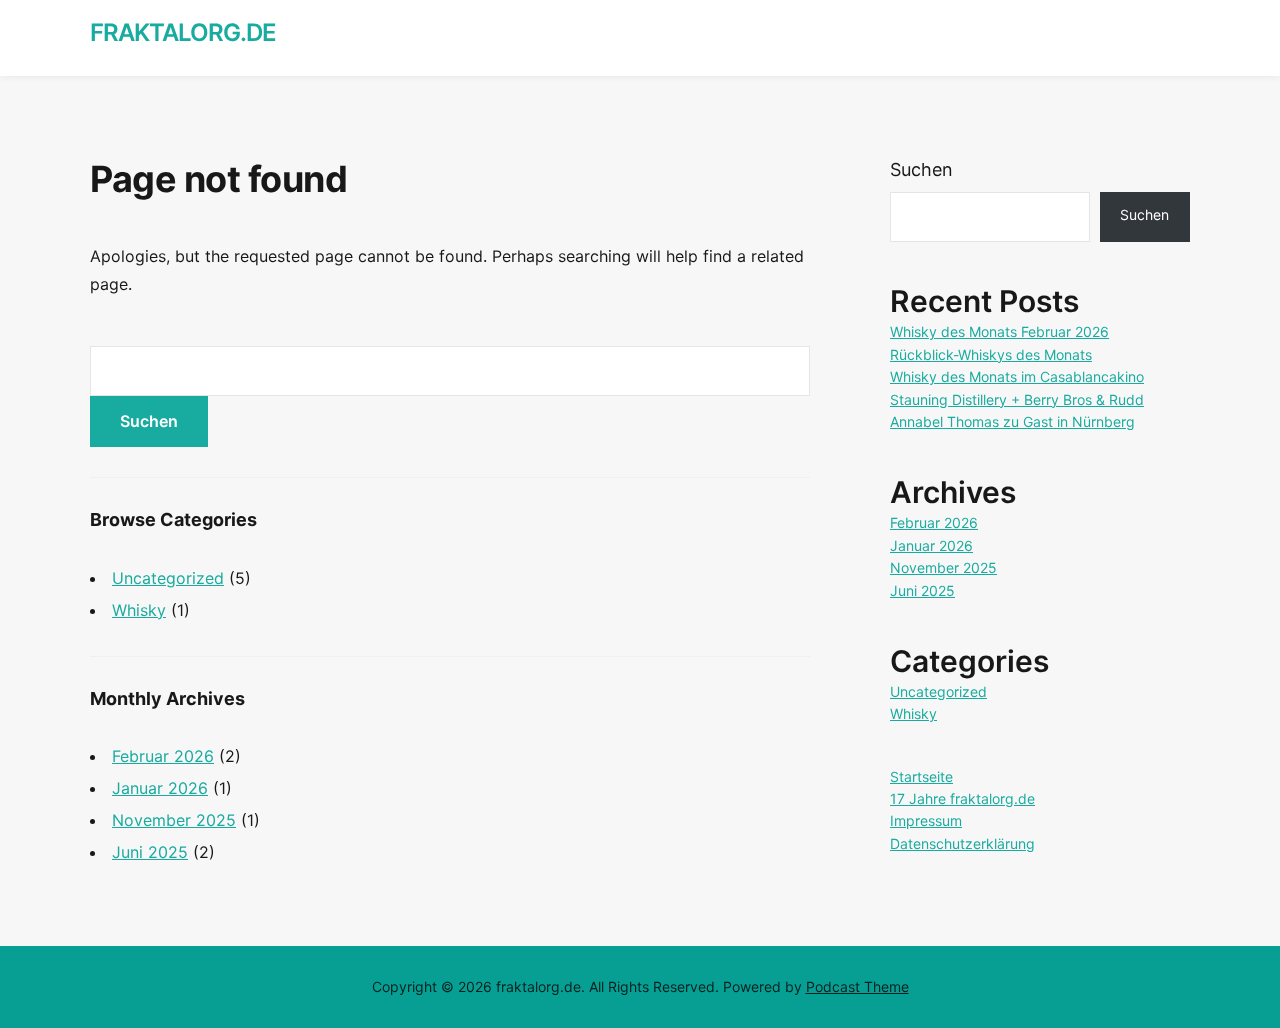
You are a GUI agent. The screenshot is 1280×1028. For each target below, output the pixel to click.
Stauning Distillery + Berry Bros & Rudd (1017, 399)
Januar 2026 (160, 788)
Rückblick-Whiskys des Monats (991, 354)
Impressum (926, 820)
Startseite (921, 776)
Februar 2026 (163, 756)
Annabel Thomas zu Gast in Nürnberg (1012, 421)
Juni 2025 (150, 852)
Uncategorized (168, 578)
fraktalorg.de (183, 32)
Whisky (139, 610)
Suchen (921, 169)
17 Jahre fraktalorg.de (962, 798)
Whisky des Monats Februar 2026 (999, 331)
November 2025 (174, 820)
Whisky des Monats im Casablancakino (1017, 376)
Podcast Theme (857, 986)
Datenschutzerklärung (962, 843)
